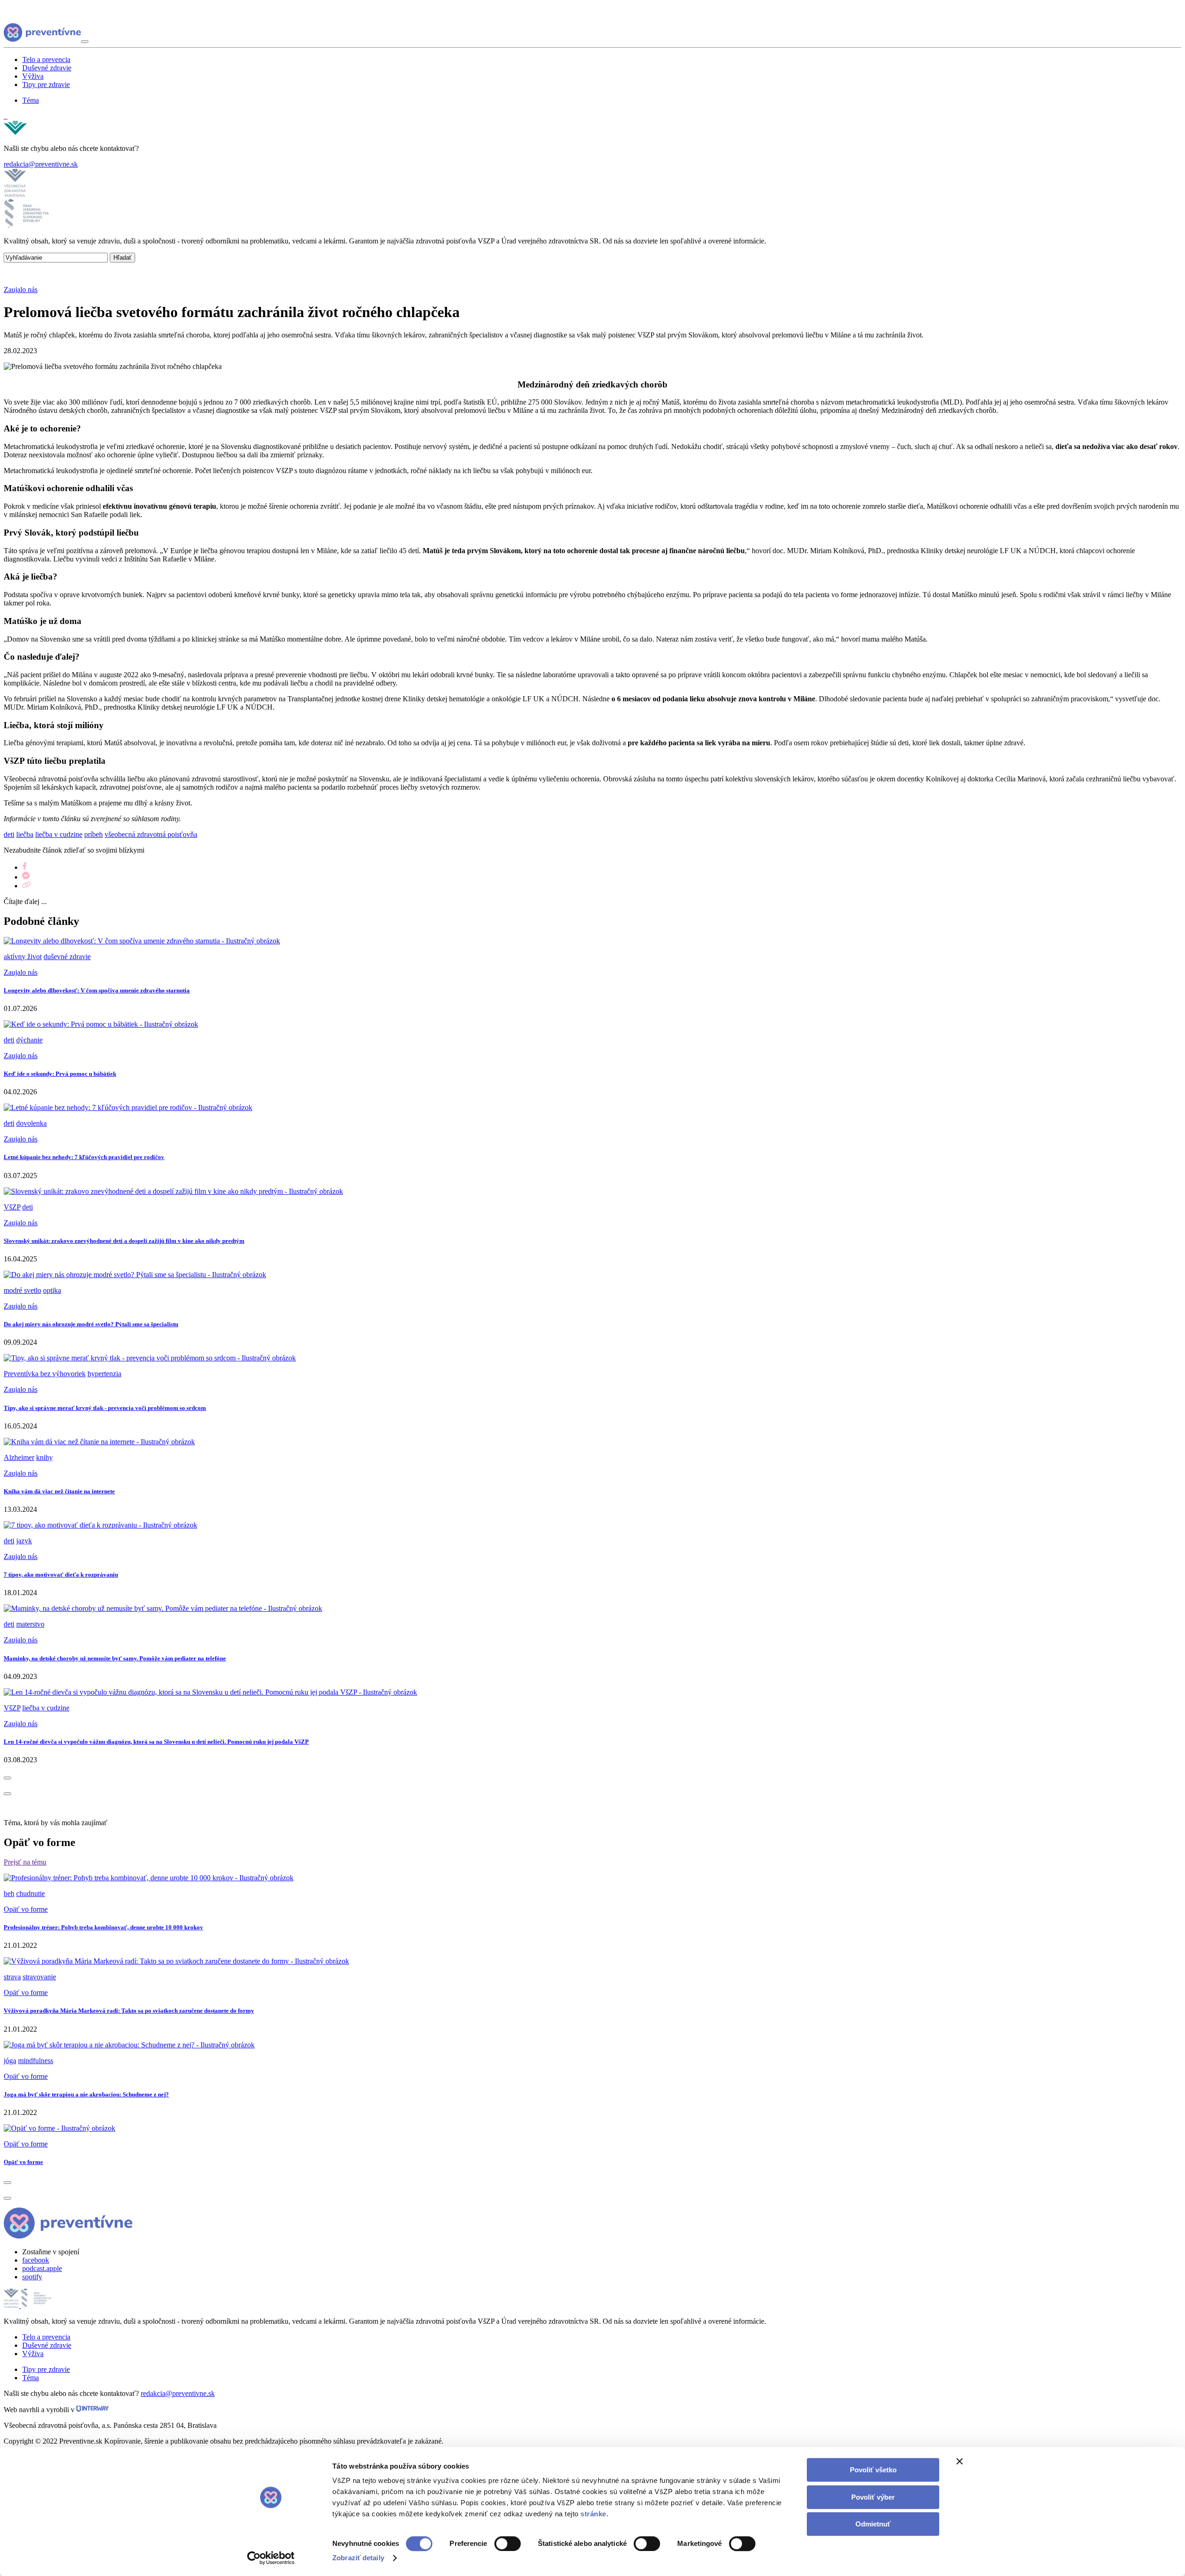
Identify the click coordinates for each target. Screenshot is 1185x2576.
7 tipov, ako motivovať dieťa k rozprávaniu (61, 1575)
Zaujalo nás (21, 290)
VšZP (12, 1207)
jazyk (24, 1541)
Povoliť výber (873, 2497)
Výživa (33, 76)
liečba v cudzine (59, 834)
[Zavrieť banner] (960, 2461)
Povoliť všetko (873, 2470)
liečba (25, 834)
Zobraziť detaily (358, 2558)
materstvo (30, 1624)
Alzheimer (19, 1457)
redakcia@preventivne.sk (41, 164)
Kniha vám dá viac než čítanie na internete (59, 1491)
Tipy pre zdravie (46, 84)
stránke (593, 2514)
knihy (44, 1457)
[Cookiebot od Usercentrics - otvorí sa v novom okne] (271, 2558)
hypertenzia (104, 1374)
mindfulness (36, 2061)
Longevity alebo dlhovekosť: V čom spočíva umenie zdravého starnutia (97, 990)
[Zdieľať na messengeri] (26, 877)
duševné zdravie (67, 957)
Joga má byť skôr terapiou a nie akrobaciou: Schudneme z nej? (86, 2094)
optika (52, 1290)
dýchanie (29, 1040)
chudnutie (31, 1893)
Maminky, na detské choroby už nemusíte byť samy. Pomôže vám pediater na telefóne (115, 1658)
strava (12, 1977)
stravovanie (39, 1977)
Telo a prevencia (46, 59)
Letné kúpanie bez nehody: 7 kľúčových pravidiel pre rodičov (84, 1157)
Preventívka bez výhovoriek (45, 1374)
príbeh (94, 834)
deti (9, 834)
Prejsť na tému (25, 1862)
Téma (31, 100)
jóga (10, 2061)
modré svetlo (22, 1290)
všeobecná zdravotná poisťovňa (151, 834)
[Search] (6, 116)
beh (9, 1893)
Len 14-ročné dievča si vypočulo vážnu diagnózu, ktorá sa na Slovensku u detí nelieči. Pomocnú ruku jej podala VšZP (156, 1742)
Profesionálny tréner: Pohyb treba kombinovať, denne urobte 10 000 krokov (103, 1927)
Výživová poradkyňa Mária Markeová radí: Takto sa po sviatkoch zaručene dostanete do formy (129, 2011)
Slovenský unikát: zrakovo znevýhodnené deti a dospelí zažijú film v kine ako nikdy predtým (124, 1241)
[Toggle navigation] (85, 42)
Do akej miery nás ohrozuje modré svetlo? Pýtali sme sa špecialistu (91, 1324)
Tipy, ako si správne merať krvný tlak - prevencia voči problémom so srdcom (105, 1408)
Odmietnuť (873, 2524)
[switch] (508, 2544)
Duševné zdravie (47, 68)
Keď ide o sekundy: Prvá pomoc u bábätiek (60, 1074)
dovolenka (31, 1123)
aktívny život (23, 957)
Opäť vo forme (26, 1909)
